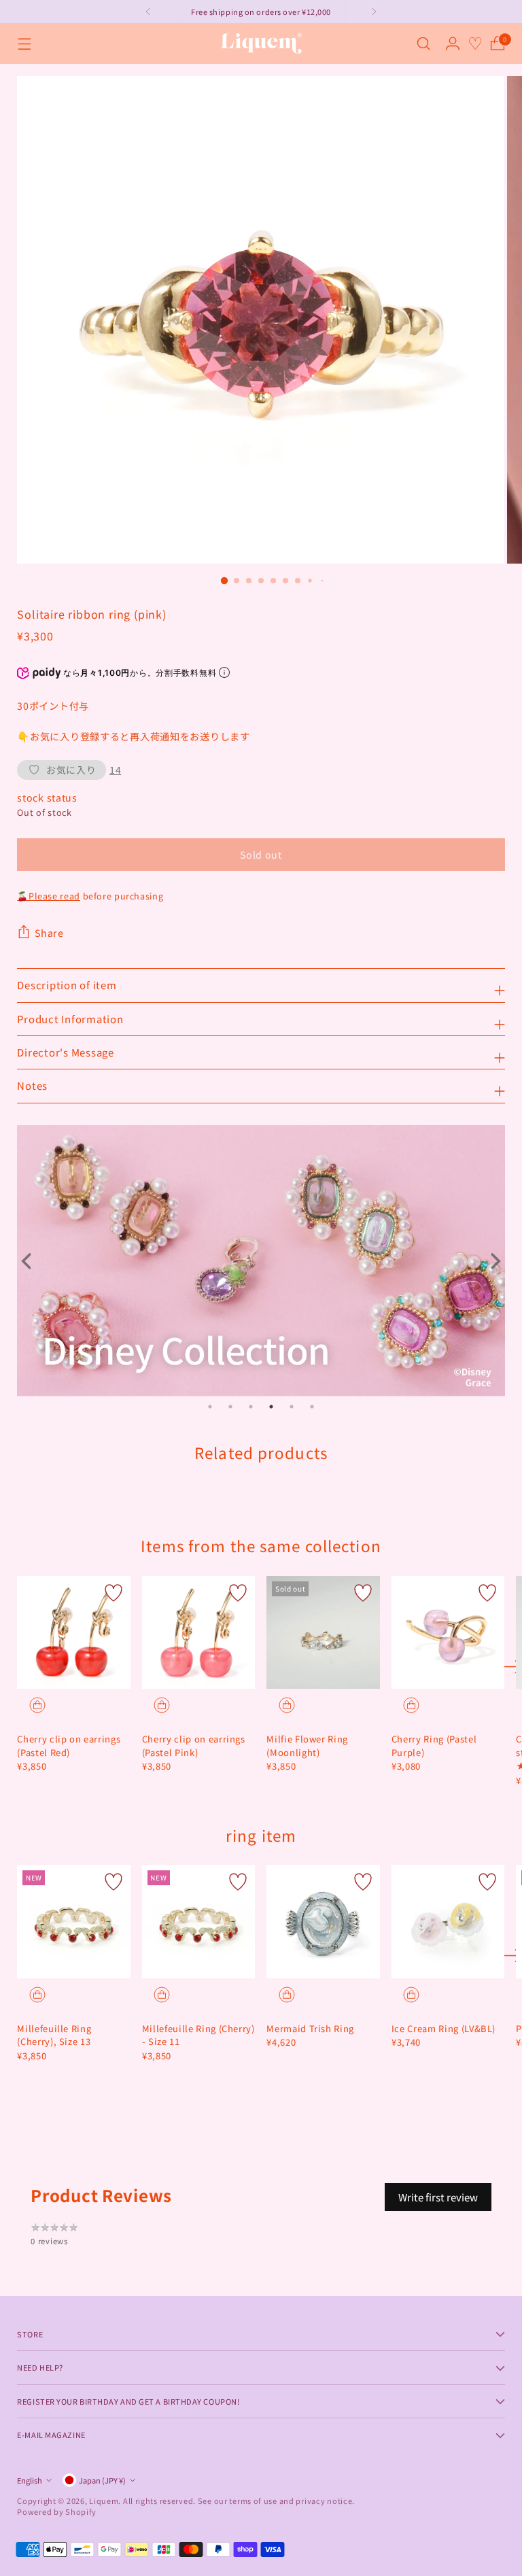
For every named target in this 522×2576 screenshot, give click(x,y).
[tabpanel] (261, 1261)
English (30, 2480)
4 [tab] (271, 1407)
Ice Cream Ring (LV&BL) (443, 2028)
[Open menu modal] (24, 44)
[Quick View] (37, 1705)
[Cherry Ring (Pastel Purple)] (448, 1633)
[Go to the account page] (453, 44)
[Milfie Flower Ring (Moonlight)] (323, 1633)
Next (491, 1261)
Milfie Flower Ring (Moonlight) (307, 1746)
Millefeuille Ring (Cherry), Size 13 (54, 2035)
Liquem (104, 2501)
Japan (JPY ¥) (102, 2480)
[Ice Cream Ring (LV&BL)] (448, 1922)
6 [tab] (312, 1407)
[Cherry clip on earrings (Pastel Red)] (74, 1633)
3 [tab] (251, 1407)
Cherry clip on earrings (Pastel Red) (69, 1746)
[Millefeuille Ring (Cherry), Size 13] (74, 1922)
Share (49, 933)
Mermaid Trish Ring (310, 2028)
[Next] (374, 12)
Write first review (438, 2197)
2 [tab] (230, 1407)
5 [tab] (292, 1407)
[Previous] (148, 12)
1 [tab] (210, 1407)
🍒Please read (49, 896)
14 (115, 770)
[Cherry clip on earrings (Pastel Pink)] (199, 1633)
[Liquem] (261, 44)
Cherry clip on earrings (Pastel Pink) (194, 1746)
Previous (31, 1261)
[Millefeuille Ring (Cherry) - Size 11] (199, 1922)
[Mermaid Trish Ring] (323, 1922)
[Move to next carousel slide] (510, 1666)
